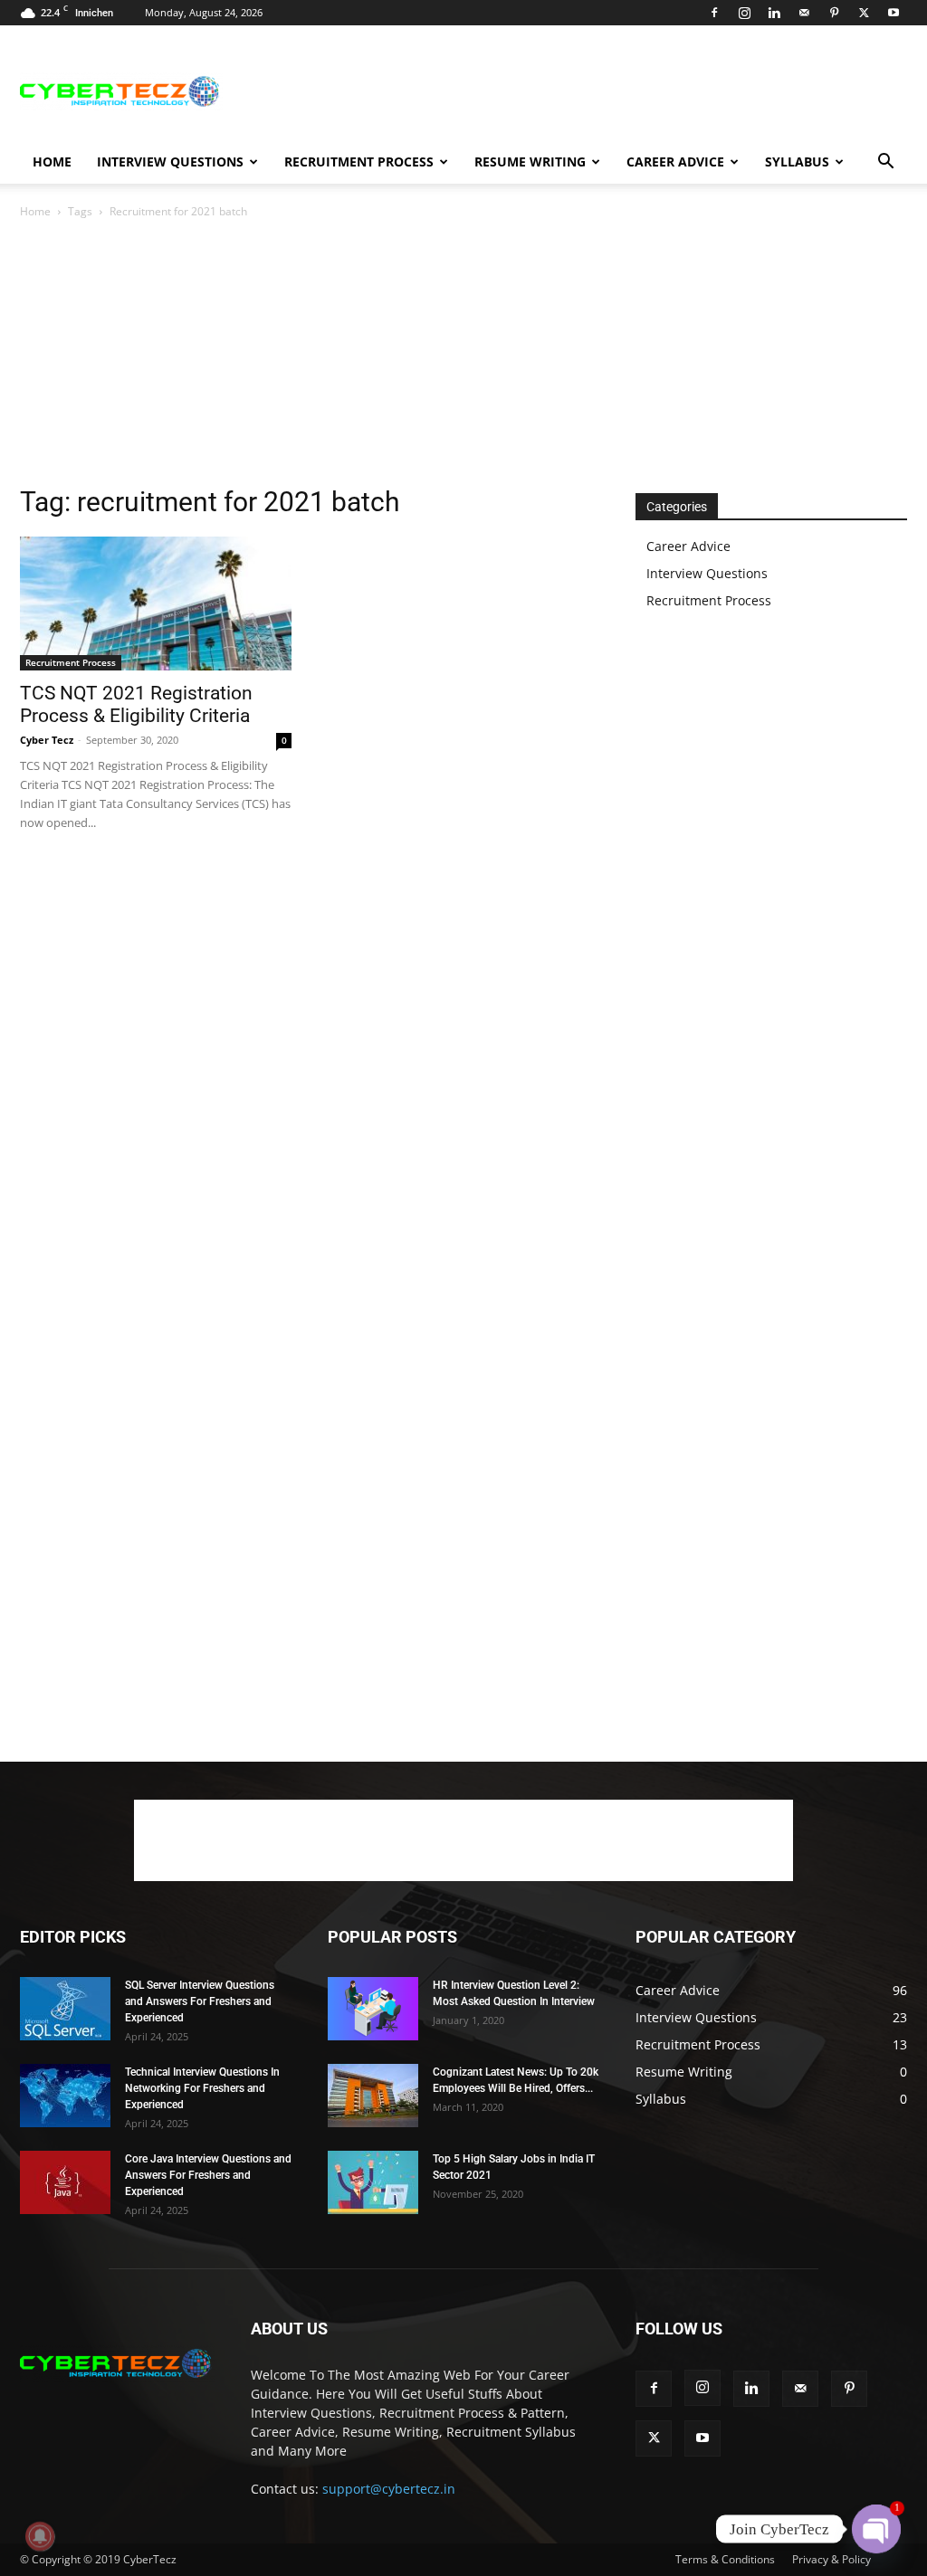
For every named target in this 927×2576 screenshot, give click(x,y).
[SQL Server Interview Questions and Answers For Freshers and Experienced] (65, 2009)
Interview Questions (170, 162)
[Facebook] (714, 13)
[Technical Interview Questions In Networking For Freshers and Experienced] (65, 2096)
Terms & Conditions (725, 2559)
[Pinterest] (834, 13)
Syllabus (797, 162)
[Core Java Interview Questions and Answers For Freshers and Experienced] (65, 2182)
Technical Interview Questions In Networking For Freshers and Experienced (202, 2088)
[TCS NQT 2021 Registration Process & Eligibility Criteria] (156, 604)
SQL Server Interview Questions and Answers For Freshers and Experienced (200, 2001)
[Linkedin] (774, 13)
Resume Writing (530, 162)
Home (52, 162)
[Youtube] (894, 13)
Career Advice (675, 162)
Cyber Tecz (47, 740)
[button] (885, 163)
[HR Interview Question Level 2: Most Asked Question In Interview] (373, 2009)
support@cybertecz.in (389, 2489)
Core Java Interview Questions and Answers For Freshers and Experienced (208, 2175)
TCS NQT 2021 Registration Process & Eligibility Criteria (136, 704)
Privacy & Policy (831, 2559)
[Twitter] (864, 13)
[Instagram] (744, 13)
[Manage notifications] (40, 2536)
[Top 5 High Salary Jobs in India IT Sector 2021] (373, 2182)
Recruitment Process (359, 162)
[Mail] (804, 13)
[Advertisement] (578, 91)
